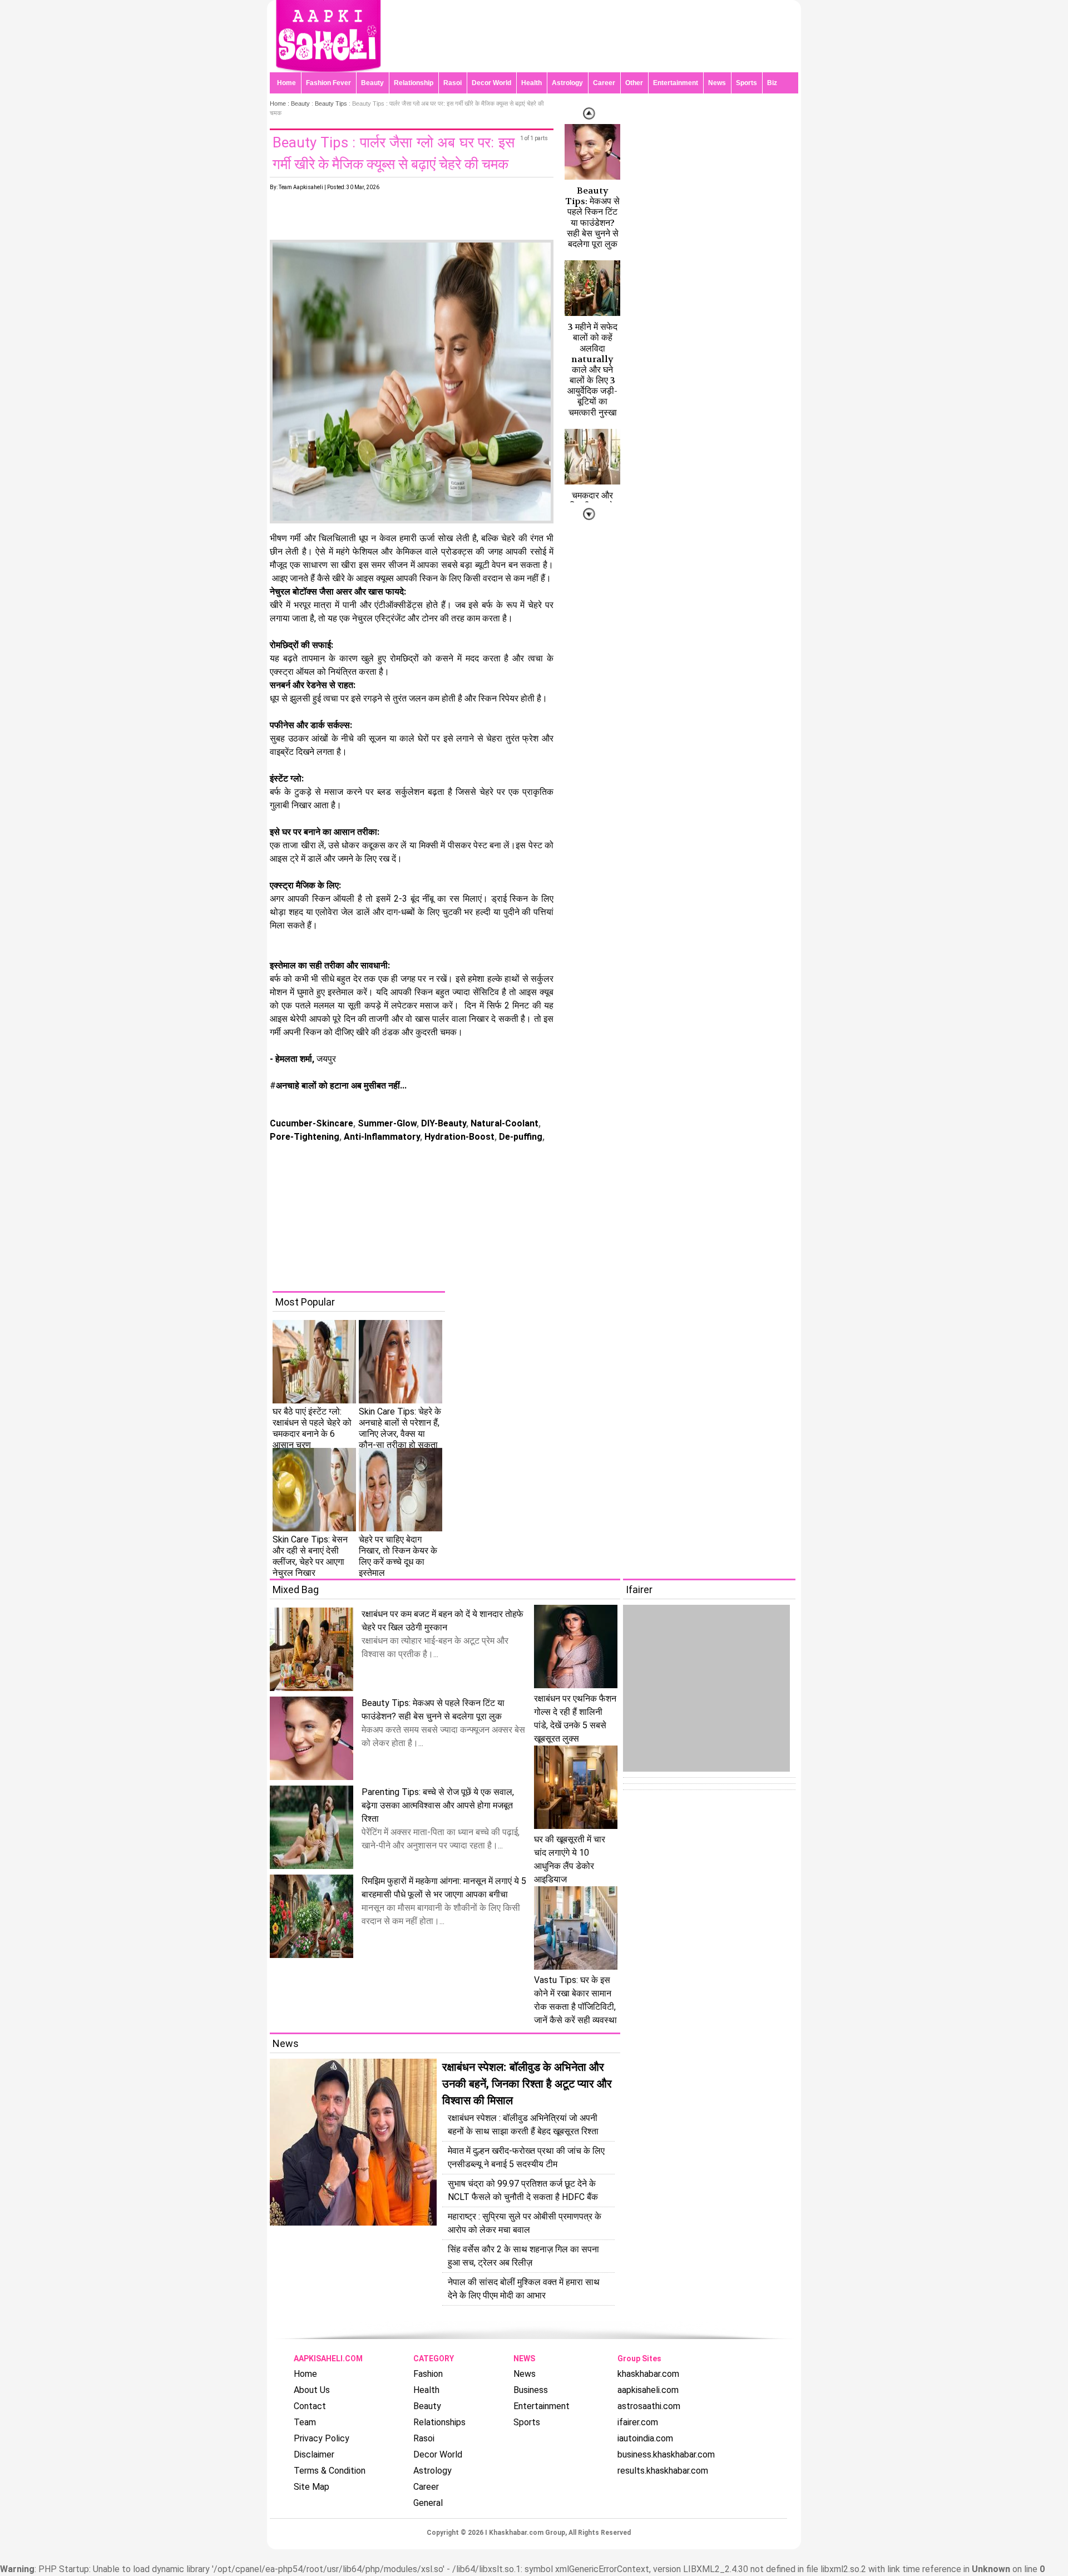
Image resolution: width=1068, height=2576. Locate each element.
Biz (772, 83)
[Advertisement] (542, 1213)
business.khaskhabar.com (666, 2454)
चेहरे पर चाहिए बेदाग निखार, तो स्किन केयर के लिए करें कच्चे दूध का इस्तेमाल (398, 1556)
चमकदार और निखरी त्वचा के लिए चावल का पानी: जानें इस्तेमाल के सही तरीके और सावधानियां (592, 527)
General (428, 2503)
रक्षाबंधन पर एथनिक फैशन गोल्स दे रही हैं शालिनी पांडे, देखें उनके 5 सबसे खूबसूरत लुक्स (575, 1719)
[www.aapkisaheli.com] (328, 69)
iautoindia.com (645, 2438)
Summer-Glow (386, 1123)
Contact (310, 2406)
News (717, 83)
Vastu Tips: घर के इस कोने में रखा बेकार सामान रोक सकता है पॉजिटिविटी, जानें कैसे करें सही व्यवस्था (575, 2000)
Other (634, 83)
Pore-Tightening (305, 1137)
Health (531, 83)
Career (604, 83)
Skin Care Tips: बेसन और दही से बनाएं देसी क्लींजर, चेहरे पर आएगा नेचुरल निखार (310, 1556)
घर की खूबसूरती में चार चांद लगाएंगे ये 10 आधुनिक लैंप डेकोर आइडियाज (570, 1859)
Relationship (414, 83)
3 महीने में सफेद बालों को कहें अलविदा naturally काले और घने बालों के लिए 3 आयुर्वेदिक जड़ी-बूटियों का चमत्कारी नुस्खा (592, 370)
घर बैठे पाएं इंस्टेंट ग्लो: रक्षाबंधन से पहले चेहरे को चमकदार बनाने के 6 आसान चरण (312, 1428)
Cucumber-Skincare (311, 1123)
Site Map (311, 2487)
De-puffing (520, 1137)
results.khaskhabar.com (663, 2471)
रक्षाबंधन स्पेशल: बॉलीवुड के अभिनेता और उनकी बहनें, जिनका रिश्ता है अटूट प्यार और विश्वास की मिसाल (527, 2084)
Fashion (428, 2374)
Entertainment (676, 83)
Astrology (567, 83)
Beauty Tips (331, 103)
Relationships (439, 2422)
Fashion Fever (328, 83)
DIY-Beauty (442, 1123)
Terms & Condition (330, 2471)
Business (531, 2390)
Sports (746, 83)
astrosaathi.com (649, 2406)
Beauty (372, 83)
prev (589, 514)
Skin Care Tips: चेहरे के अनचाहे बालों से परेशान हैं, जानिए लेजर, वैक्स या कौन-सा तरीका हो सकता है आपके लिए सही (400, 1434)
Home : (280, 103)
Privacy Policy (322, 2438)
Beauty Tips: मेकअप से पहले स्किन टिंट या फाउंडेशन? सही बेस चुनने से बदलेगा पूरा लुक (592, 217)
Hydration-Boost (458, 1137)
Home (286, 83)
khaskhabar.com (648, 2374)
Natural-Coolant (503, 1123)
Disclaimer (314, 2454)
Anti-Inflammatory (381, 1137)
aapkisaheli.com (648, 2390)
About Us (312, 2390)
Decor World (491, 83)
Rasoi (453, 83)
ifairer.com (638, 2422)
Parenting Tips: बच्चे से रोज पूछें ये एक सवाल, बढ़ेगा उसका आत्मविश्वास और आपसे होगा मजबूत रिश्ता (438, 1805)
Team (305, 2422)
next (589, 113)
